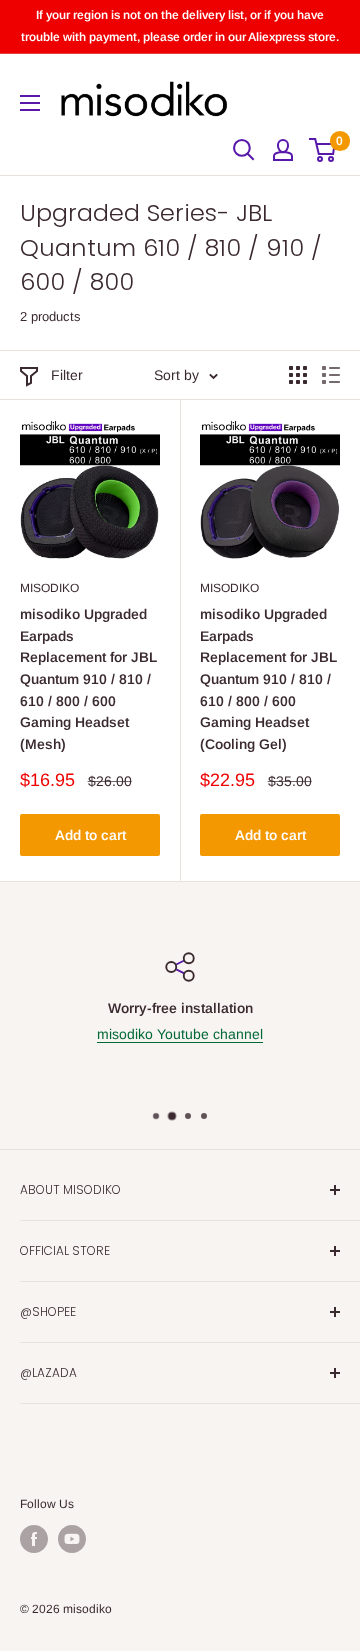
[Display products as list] (331, 375)
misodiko (49, 588)
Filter (67, 375)
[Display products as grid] (298, 375)
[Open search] (244, 150)
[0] (323, 150)
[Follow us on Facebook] (34, 1539)
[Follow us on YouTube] (72, 1539)
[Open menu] (30, 103)
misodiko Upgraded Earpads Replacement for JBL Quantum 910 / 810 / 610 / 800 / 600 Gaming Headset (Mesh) (88, 679)
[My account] (283, 150)
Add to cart (90, 835)
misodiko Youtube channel (180, 1034)
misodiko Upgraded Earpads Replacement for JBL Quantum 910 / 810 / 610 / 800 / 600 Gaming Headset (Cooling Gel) (268, 679)
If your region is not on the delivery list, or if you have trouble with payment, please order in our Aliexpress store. (180, 26)
